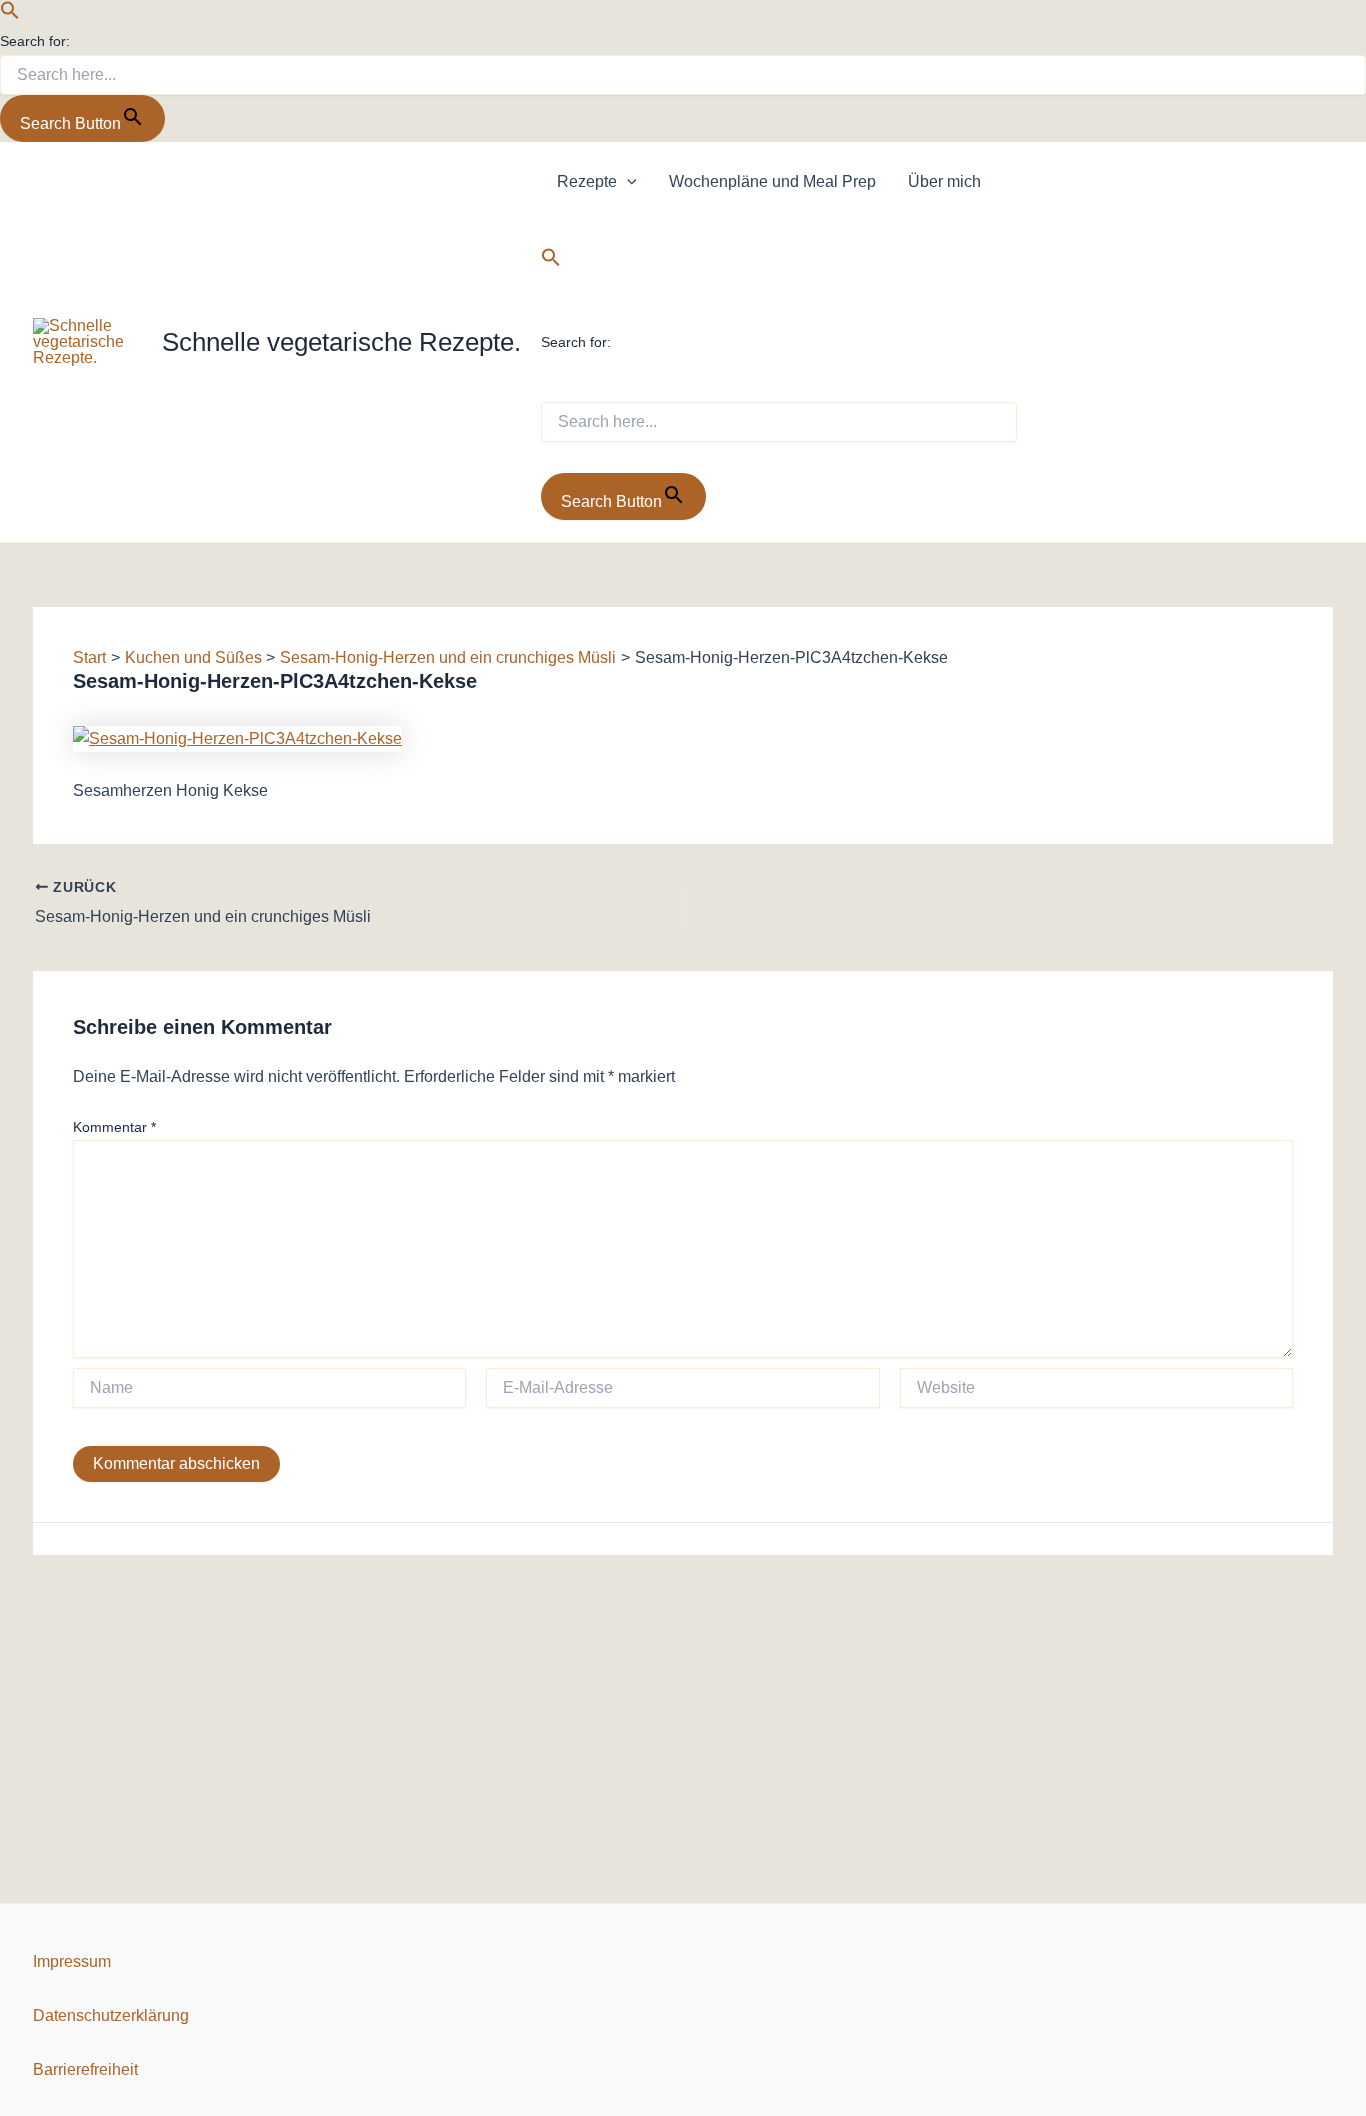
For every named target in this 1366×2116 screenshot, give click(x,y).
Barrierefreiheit (85, 2069)
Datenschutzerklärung (111, 2015)
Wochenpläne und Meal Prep (772, 181)
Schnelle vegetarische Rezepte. (341, 342)
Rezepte (587, 181)
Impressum (72, 1961)
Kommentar (114, 1127)
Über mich (944, 181)
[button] (10, 14)
